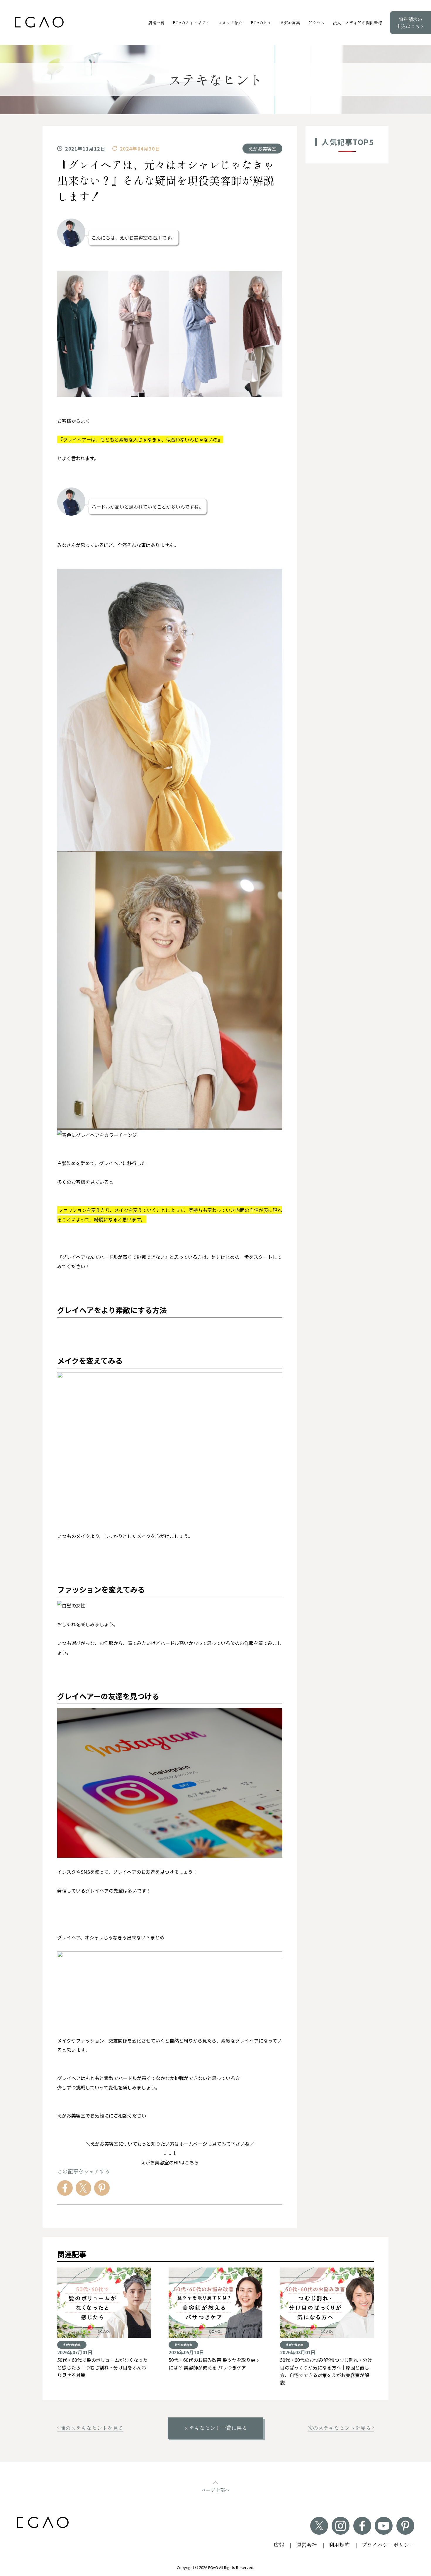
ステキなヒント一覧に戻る (215, 2428)
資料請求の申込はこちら (410, 23)
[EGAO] (39, 22)
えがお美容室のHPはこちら (170, 2162)
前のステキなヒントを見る (92, 2428)
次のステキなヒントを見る (339, 2428)
